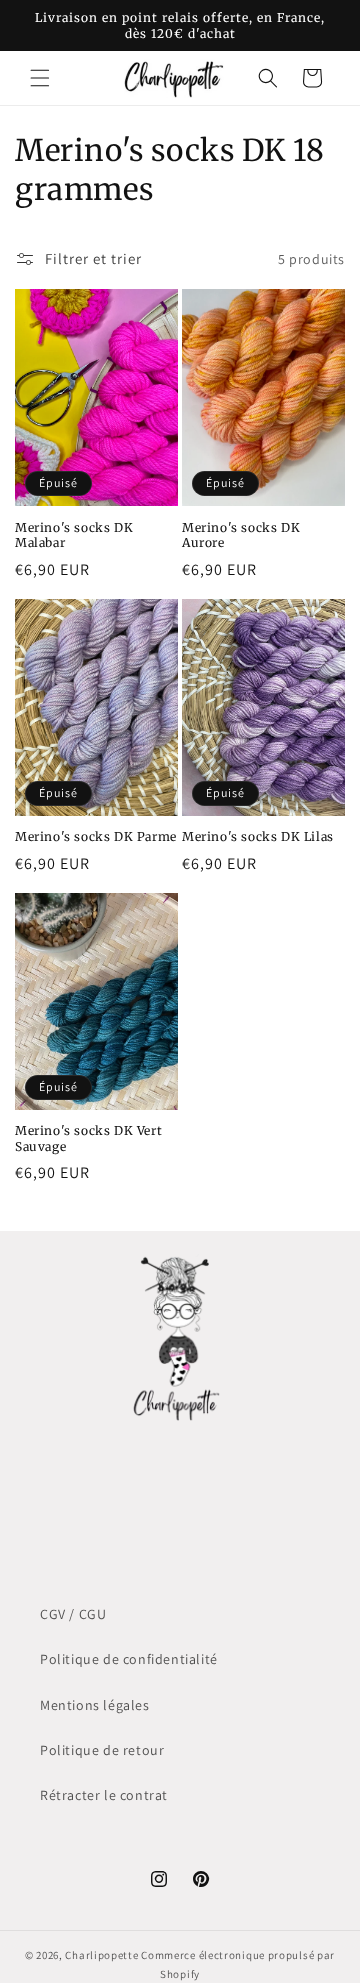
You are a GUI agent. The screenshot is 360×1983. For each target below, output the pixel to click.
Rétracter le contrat (104, 1795)
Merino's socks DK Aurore (241, 535)
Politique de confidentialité (129, 1659)
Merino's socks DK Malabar (74, 535)
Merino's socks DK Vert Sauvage (88, 1138)
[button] (40, 78)
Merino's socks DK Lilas (258, 836)
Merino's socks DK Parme (96, 836)
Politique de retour (102, 1750)
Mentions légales (95, 1705)
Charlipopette (101, 1955)
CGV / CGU (73, 1614)
